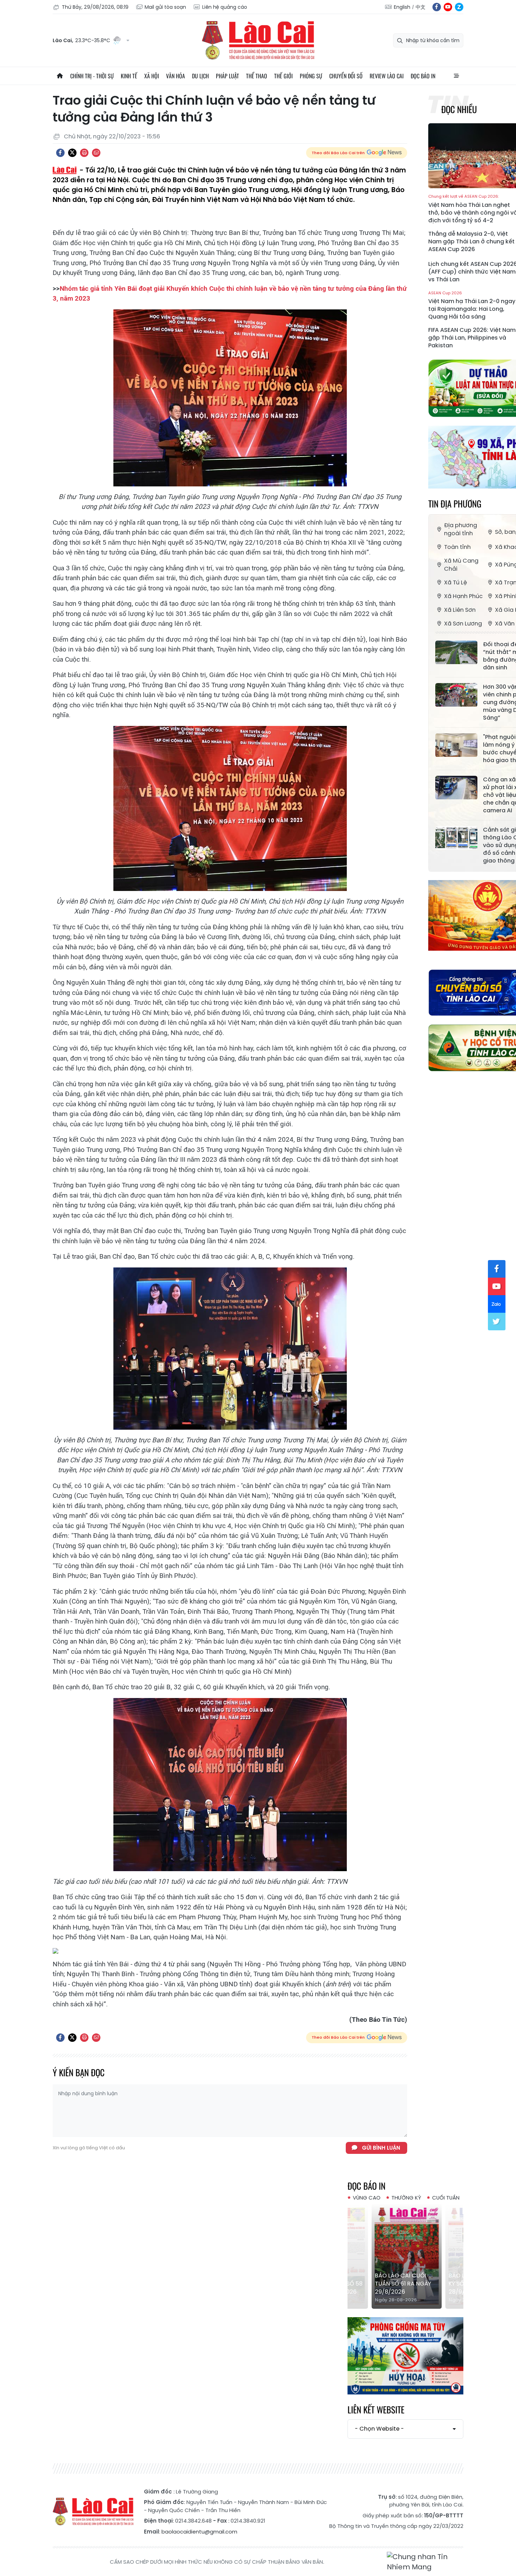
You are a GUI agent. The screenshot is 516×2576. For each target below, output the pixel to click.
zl (459, 7)
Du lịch (200, 76)
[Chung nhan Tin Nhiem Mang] (425, 2562)
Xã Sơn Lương (463, 624)
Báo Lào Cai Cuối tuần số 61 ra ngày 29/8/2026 (402, 2284)
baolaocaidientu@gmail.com (199, 2532)
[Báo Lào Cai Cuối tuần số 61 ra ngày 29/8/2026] (405, 2256)
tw (497, 1322)
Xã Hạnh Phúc (463, 596)
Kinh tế (129, 76)
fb (437, 7)
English (402, 7)
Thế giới (283, 76)
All (456, 76)
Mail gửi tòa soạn (165, 7)
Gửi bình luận (381, 2148)
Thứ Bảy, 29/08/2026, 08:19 (95, 7)
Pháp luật (227, 76)
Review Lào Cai (387, 76)
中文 (421, 7)
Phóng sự (311, 76)
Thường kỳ (406, 2198)
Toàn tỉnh (457, 547)
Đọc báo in (423, 76)
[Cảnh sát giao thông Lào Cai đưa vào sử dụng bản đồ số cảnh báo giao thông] (456, 838)
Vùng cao (367, 2198)
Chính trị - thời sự (92, 76)
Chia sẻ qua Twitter (72, 153)
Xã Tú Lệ (455, 582)
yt (448, 7)
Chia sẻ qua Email (96, 153)
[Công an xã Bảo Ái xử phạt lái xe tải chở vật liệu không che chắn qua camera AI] (456, 788)
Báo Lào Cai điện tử (258, 40)
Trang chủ (60, 76)
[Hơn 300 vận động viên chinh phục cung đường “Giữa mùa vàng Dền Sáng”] (456, 695)
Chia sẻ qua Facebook (60, 153)
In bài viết (84, 153)
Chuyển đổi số (346, 76)
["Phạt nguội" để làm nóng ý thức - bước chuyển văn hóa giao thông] (456, 745)
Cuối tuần (446, 2198)
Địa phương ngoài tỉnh (461, 529)
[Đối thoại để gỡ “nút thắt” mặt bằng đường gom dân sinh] (456, 653)
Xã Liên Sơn (460, 610)
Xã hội (152, 76)
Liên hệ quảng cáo (225, 7)
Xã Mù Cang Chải (461, 565)
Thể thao (257, 76)
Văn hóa (176, 76)
